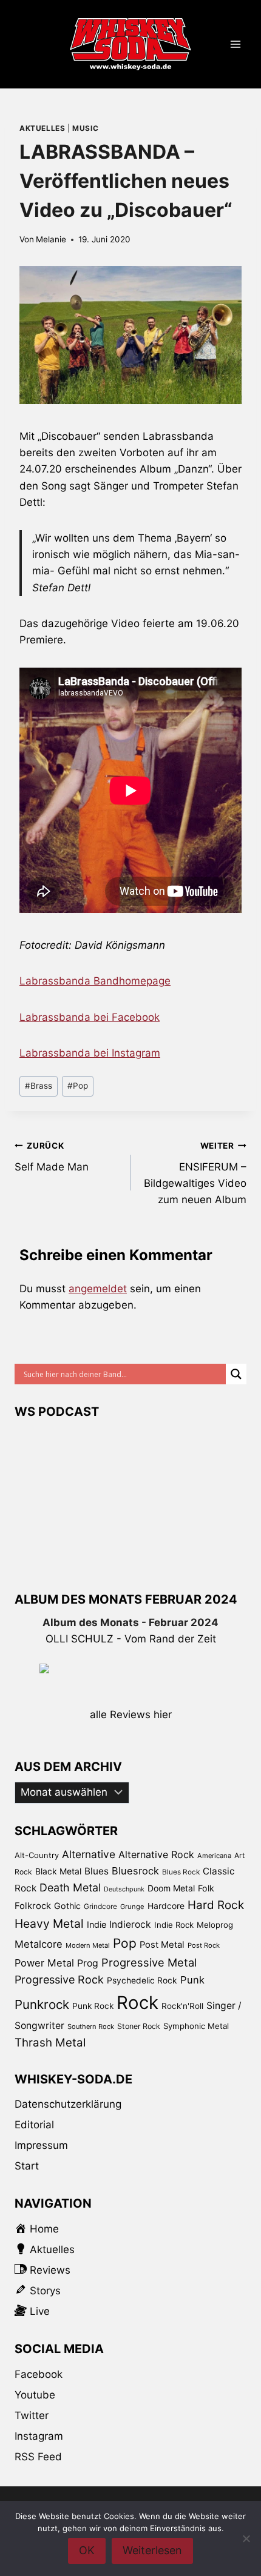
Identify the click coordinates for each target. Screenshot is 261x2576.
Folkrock (33, 1906)
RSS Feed (38, 2457)
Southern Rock (91, 2027)
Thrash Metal (50, 2043)
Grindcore (100, 1906)
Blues (97, 1871)
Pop (78, 1086)
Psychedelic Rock (142, 1980)
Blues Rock (181, 1872)
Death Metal (70, 1887)
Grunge (132, 1907)
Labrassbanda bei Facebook (90, 1017)
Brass (39, 1086)
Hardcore (166, 1906)
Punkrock (42, 2004)
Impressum (41, 2145)
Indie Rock (174, 1925)
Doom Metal (171, 1888)
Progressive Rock (59, 1980)
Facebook (39, 2374)
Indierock (130, 1924)
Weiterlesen (152, 2550)
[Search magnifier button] (236, 1374)
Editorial (34, 2125)
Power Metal (44, 1963)
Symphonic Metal (196, 2026)
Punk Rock (93, 2006)
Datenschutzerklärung (68, 2104)
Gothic (67, 1906)
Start (27, 2166)
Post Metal (162, 1945)
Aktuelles (42, 128)
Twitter (32, 2415)
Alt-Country (37, 1855)
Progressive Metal (149, 1962)
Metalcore (39, 1944)
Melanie (51, 239)
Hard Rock (216, 1905)
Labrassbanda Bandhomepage (95, 981)
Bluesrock (135, 1871)
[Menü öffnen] (235, 45)
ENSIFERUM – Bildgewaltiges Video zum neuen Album (195, 1173)
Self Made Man (52, 1157)
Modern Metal (88, 1945)
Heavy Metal (49, 1924)
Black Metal (58, 1871)
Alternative (89, 1854)
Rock (137, 2003)
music (85, 128)
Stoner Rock (139, 2026)
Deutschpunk (124, 1889)
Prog (88, 1963)
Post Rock (204, 1945)
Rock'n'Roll (182, 2006)
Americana (214, 1856)
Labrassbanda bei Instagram (90, 1053)
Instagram (39, 2436)
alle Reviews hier (131, 1715)
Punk (192, 1980)
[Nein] (246, 2538)
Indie (97, 1924)
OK (87, 2550)
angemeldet (98, 1289)
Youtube (35, 2395)
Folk (206, 1888)
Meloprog (215, 1925)
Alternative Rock (156, 1854)
